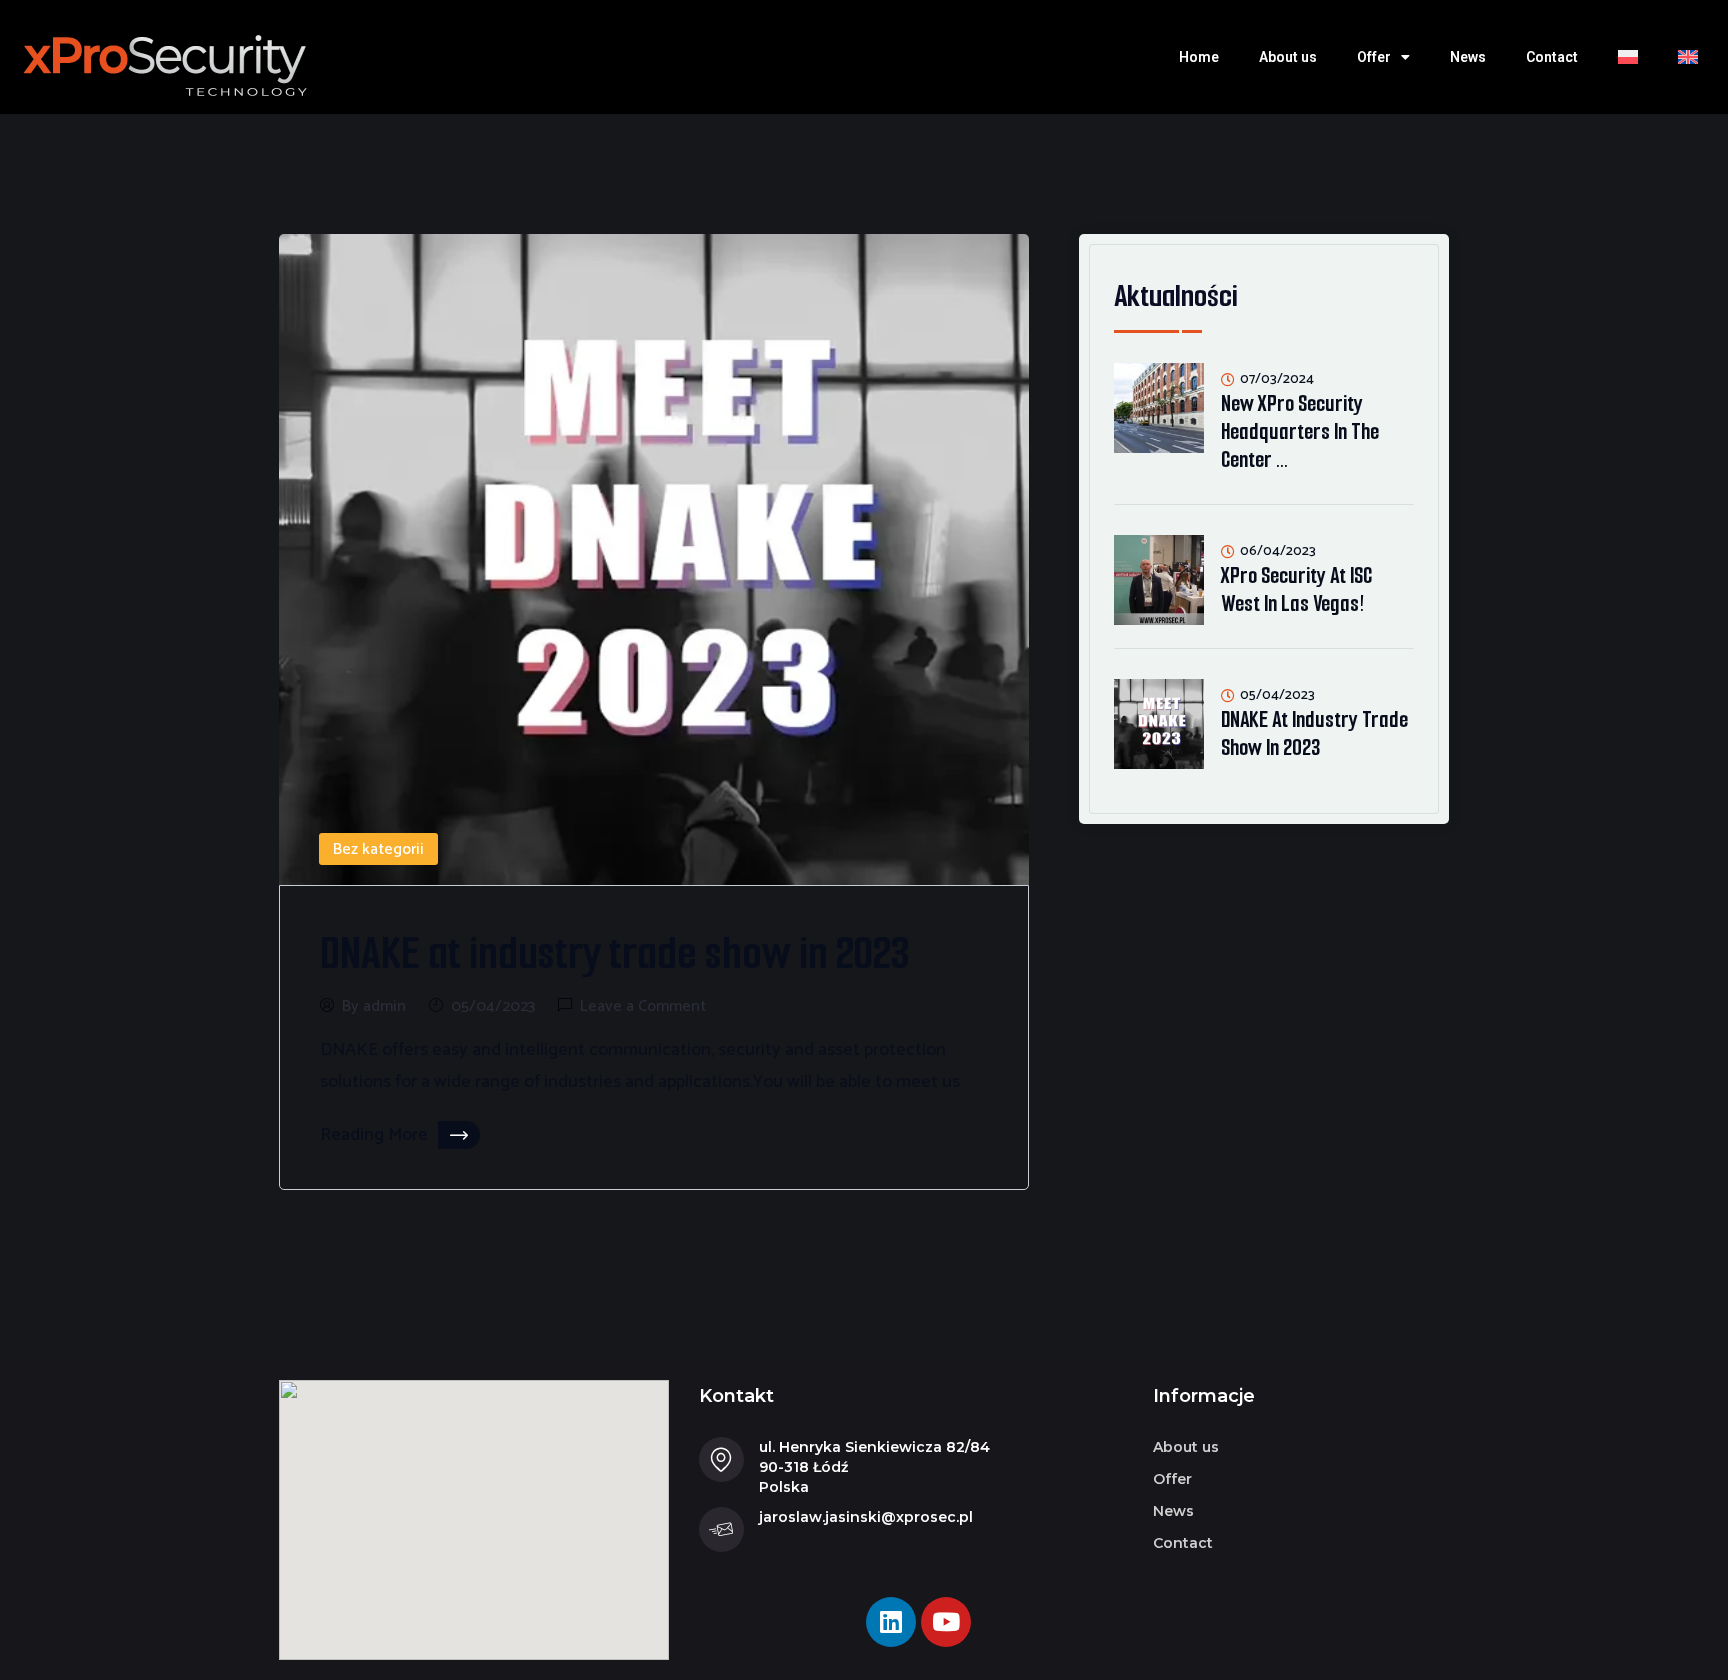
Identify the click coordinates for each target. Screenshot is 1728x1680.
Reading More (374, 1135)
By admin (374, 1007)
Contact (1552, 57)
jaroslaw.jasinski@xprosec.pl (866, 1517)
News (1468, 57)
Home (1199, 57)
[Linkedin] (891, 1622)
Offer (1374, 57)
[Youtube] (946, 1622)
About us (1288, 57)
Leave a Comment (643, 1007)
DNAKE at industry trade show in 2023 (614, 953)
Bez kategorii (378, 849)
